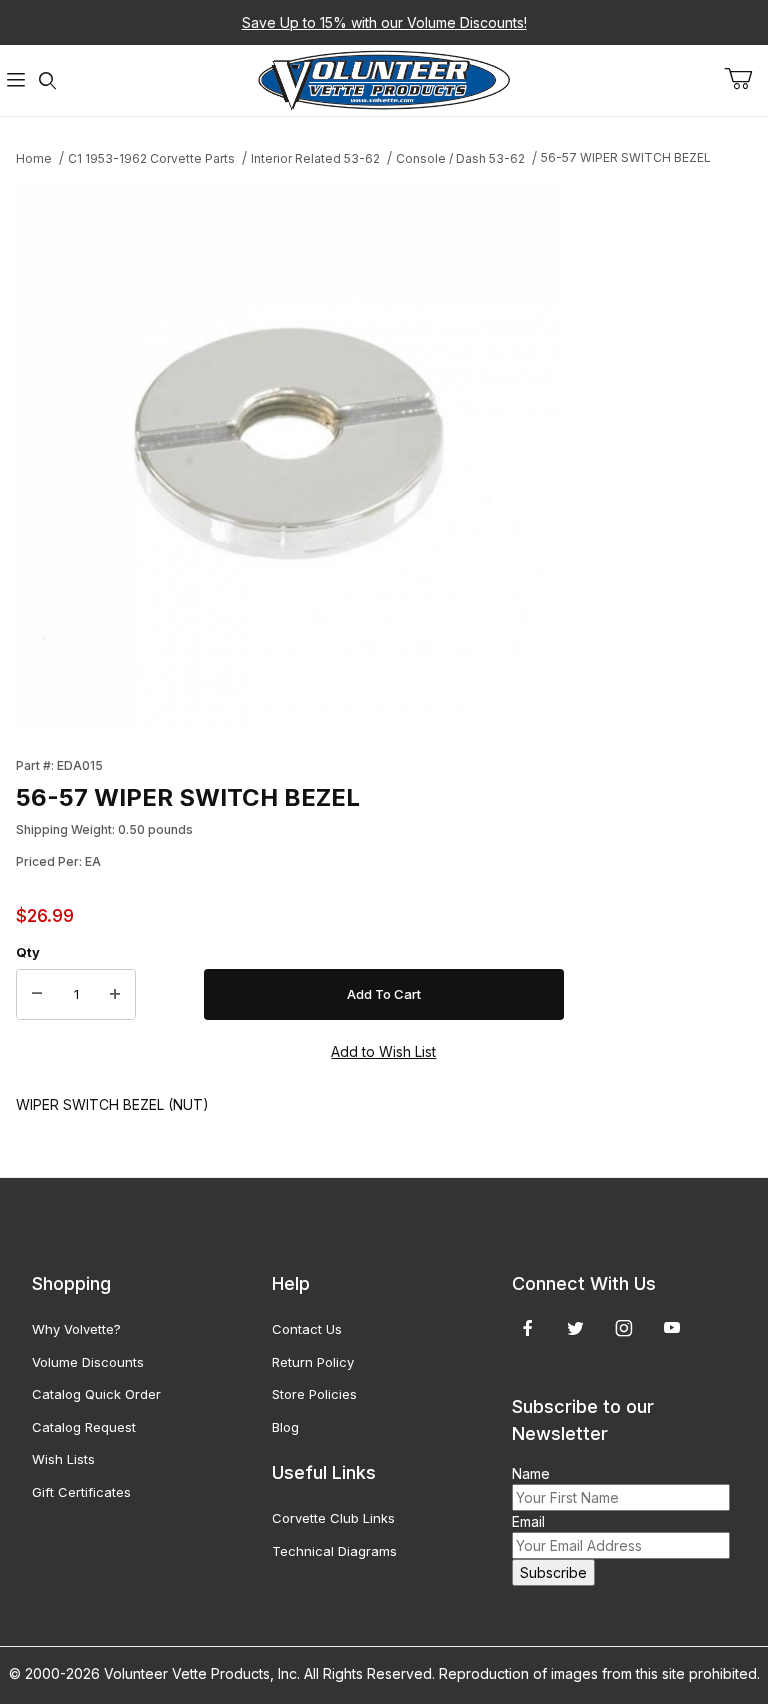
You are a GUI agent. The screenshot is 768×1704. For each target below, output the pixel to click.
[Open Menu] (16, 80)
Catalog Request (84, 1427)
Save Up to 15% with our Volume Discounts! (384, 22)
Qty (28, 952)
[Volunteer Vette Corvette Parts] (384, 78)
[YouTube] (672, 1328)
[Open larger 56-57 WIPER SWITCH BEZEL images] (290, 456)
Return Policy (313, 1362)
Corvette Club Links (333, 1518)
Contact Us (307, 1329)
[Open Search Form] (48, 80)
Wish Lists (63, 1459)
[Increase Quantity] (115, 995)
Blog (285, 1427)
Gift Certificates (81, 1492)
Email (528, 1521)
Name (531, 1473)
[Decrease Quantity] (37, 995)
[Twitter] (575, 1328)
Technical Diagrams (334, 1551)
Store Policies (314, 1394)
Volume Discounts (88, 1362)
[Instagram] (624, 1328)
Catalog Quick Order (96, 1394)
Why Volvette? (76, 1329)
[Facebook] (528, 1328)
